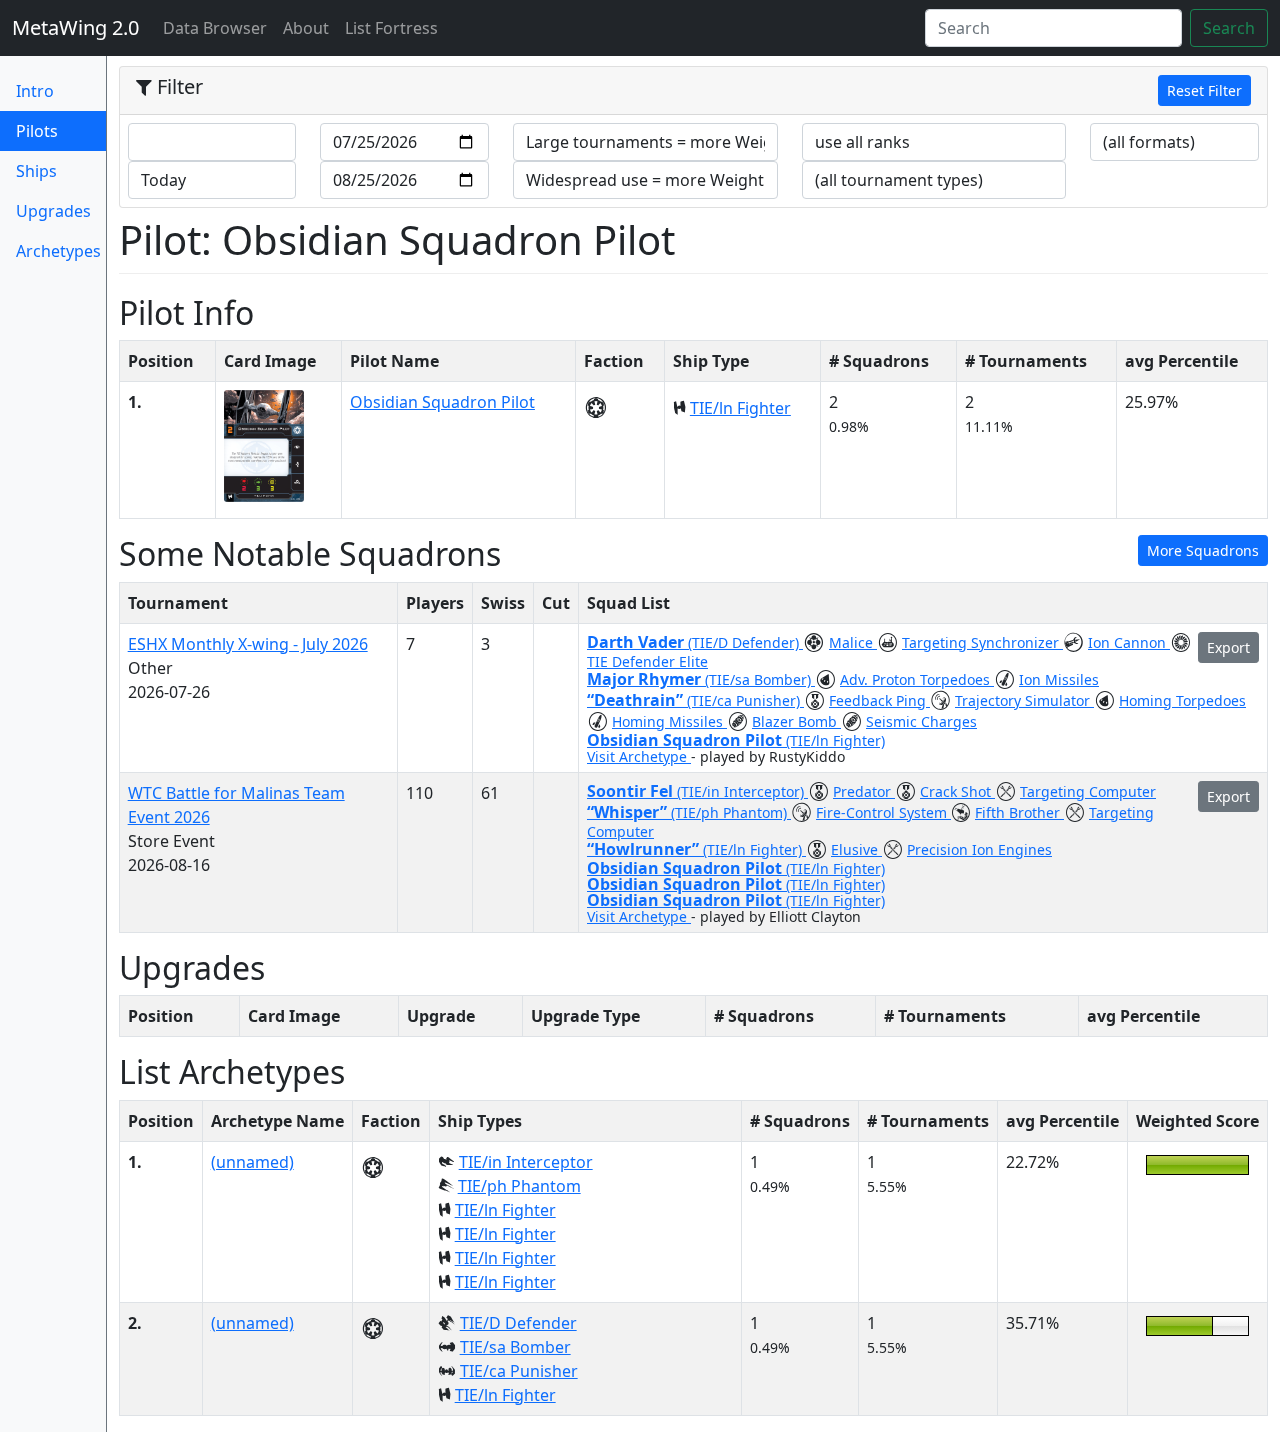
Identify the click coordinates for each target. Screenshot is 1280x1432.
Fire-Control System (883, 812)
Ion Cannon (1129, 642)
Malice (853, 642)
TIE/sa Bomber (515, 1347)
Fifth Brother (1019, 812)
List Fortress (391, 28)
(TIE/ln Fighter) (835, 740)
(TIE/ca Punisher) (745, 700)
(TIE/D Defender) (745, 642)
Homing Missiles (669, 721)
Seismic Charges (921, 721)
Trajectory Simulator (1024, 700)
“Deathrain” (637, 700)
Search (1229, 28)
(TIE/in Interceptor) (742, 791)
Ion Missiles (1059, 679)
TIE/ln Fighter (740, 408)
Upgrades (53, 211)
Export (1228, 647)
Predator (864, 791)
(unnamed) (252, 1162)
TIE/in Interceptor (526, 1162)
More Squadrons (1203, 550)
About (306, 28)
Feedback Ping (879, 700)
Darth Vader (637, 642)
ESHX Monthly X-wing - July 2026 (248, 644)
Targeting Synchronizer (982, 642)
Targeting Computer (1088, 791)
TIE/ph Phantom (519, 1186)
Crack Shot (957, 791)
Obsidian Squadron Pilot (442, 402)
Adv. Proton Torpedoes (917, 679)
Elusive (856, 849)
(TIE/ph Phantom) (731, 812)
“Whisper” (629, 812)
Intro (35, 91)
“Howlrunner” (645, 849)
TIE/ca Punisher (519, 1371)
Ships (36, 171)
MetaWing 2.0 (75, 27)
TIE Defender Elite (647, 661)
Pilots (61, 130)
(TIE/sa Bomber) (760, 679)
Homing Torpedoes (1182, 700)
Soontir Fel (632, 791)
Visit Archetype (639, 756)
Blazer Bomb (796, 721)
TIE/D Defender (518, 1323)
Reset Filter (1204, 90)
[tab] (693, 91)
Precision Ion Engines (979, 849)
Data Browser (219, 27)
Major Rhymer (646, 679)
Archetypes (58, 251)
